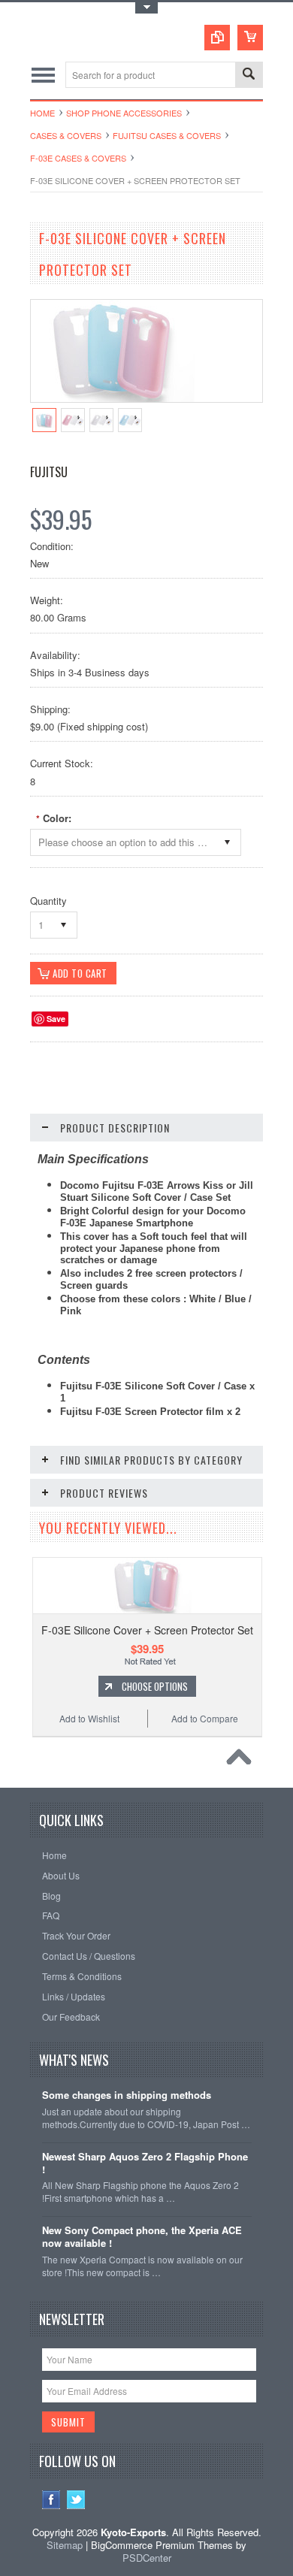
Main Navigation (43, 75)
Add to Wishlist (89, 1718)
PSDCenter (147, 2558)
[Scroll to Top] (243, 1761)
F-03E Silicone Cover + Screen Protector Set (147, 1630)
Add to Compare (205, 1718)
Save (56, 1019)
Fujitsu (49, 472)
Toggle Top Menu (146, 8)
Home (42, 113)
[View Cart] (250, 38)
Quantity (48, 901)
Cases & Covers (66, 135)
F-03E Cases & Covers (78, 158)
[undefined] (113, 398)
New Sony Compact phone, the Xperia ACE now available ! (142, 2237)
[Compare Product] (217, 38)
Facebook (51, 2500)
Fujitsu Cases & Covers (167, 135)
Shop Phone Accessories (124, 113)
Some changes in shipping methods (127, 2095)
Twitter (76, 2500)
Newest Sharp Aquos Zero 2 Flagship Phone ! (145, 2163)
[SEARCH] (249, 76)
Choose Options (155, 1686)
